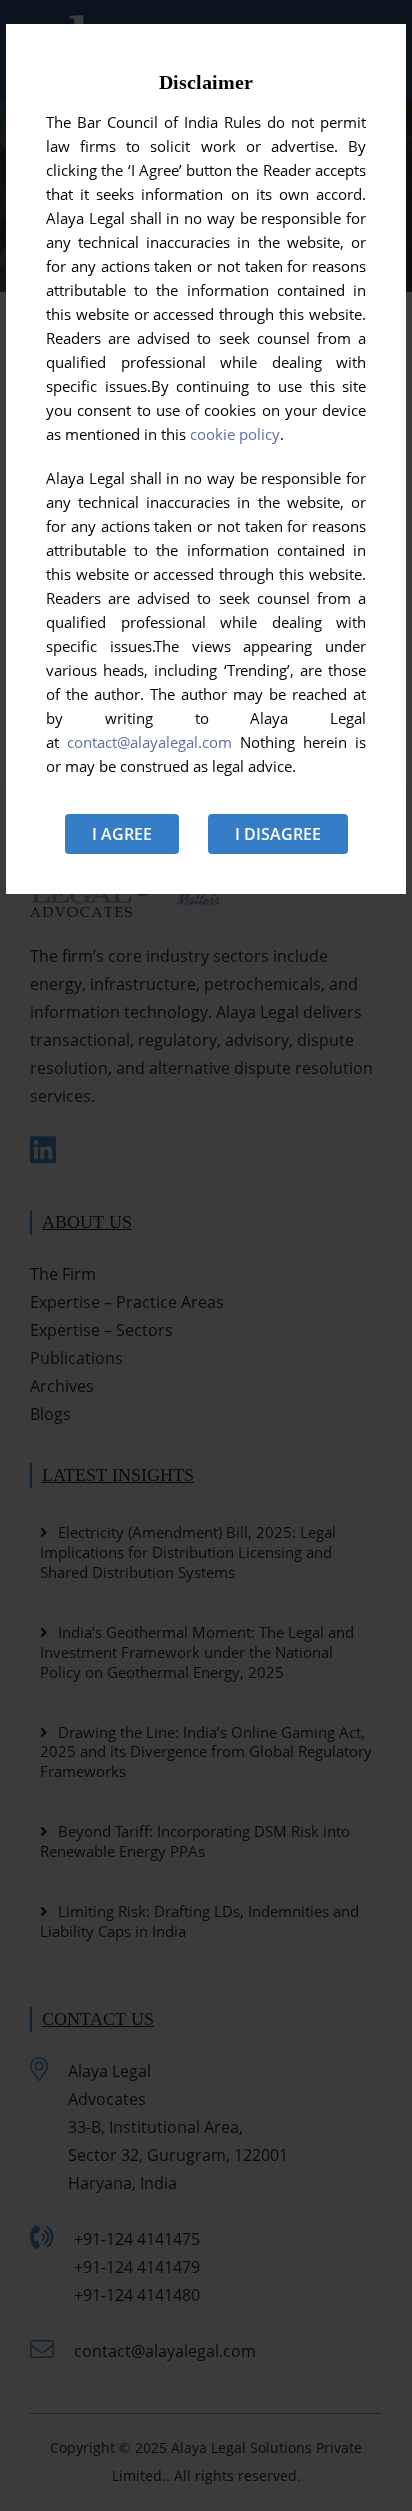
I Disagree (278, 834)
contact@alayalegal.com (149, 742)
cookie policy (235, 434)
